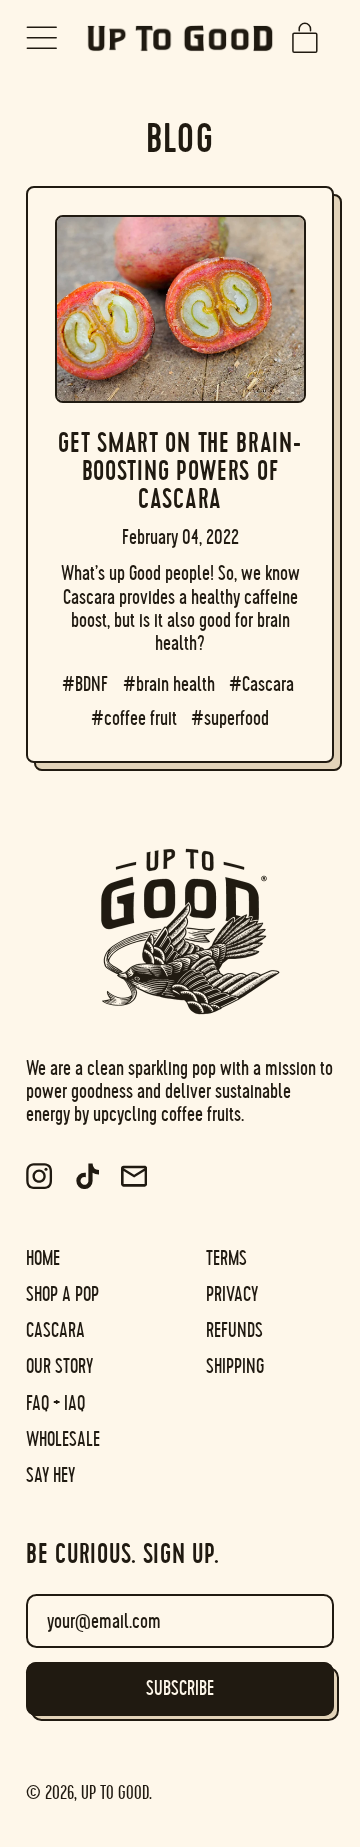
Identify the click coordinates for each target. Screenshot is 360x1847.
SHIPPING (235, 1366)
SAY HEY (50, 1475)
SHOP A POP (62, 1294)
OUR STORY (59, 1366)
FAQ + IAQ (55, 1403)
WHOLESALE (63, 1439)
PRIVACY (232, 1294)
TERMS (226, 1258)
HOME (43, 1258)
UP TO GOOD (115, 1793)
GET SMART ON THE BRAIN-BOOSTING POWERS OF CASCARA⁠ (179, 471)
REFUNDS (234, 1330)
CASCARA (55, 1330)
